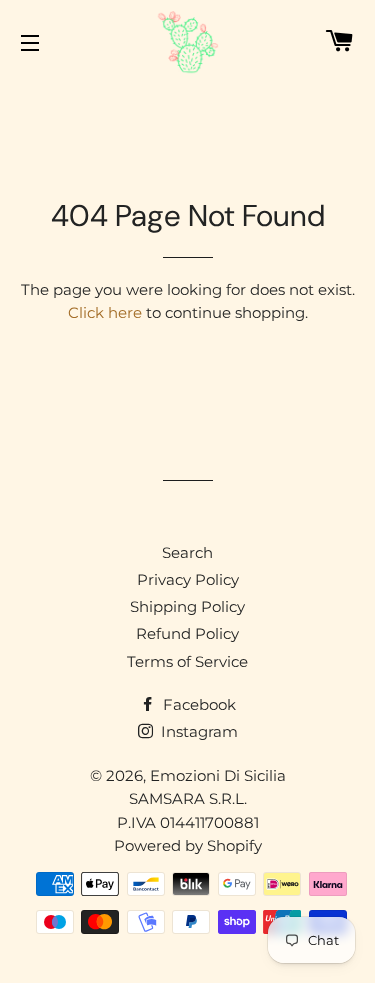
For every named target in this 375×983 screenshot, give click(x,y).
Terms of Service (187, 661)
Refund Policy (187, 633)
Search (187, 552)
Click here (105, 312)
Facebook (197, 704)
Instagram (197, 731)
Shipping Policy (187, 606)
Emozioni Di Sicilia (218, 775)
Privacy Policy (188, 579)
